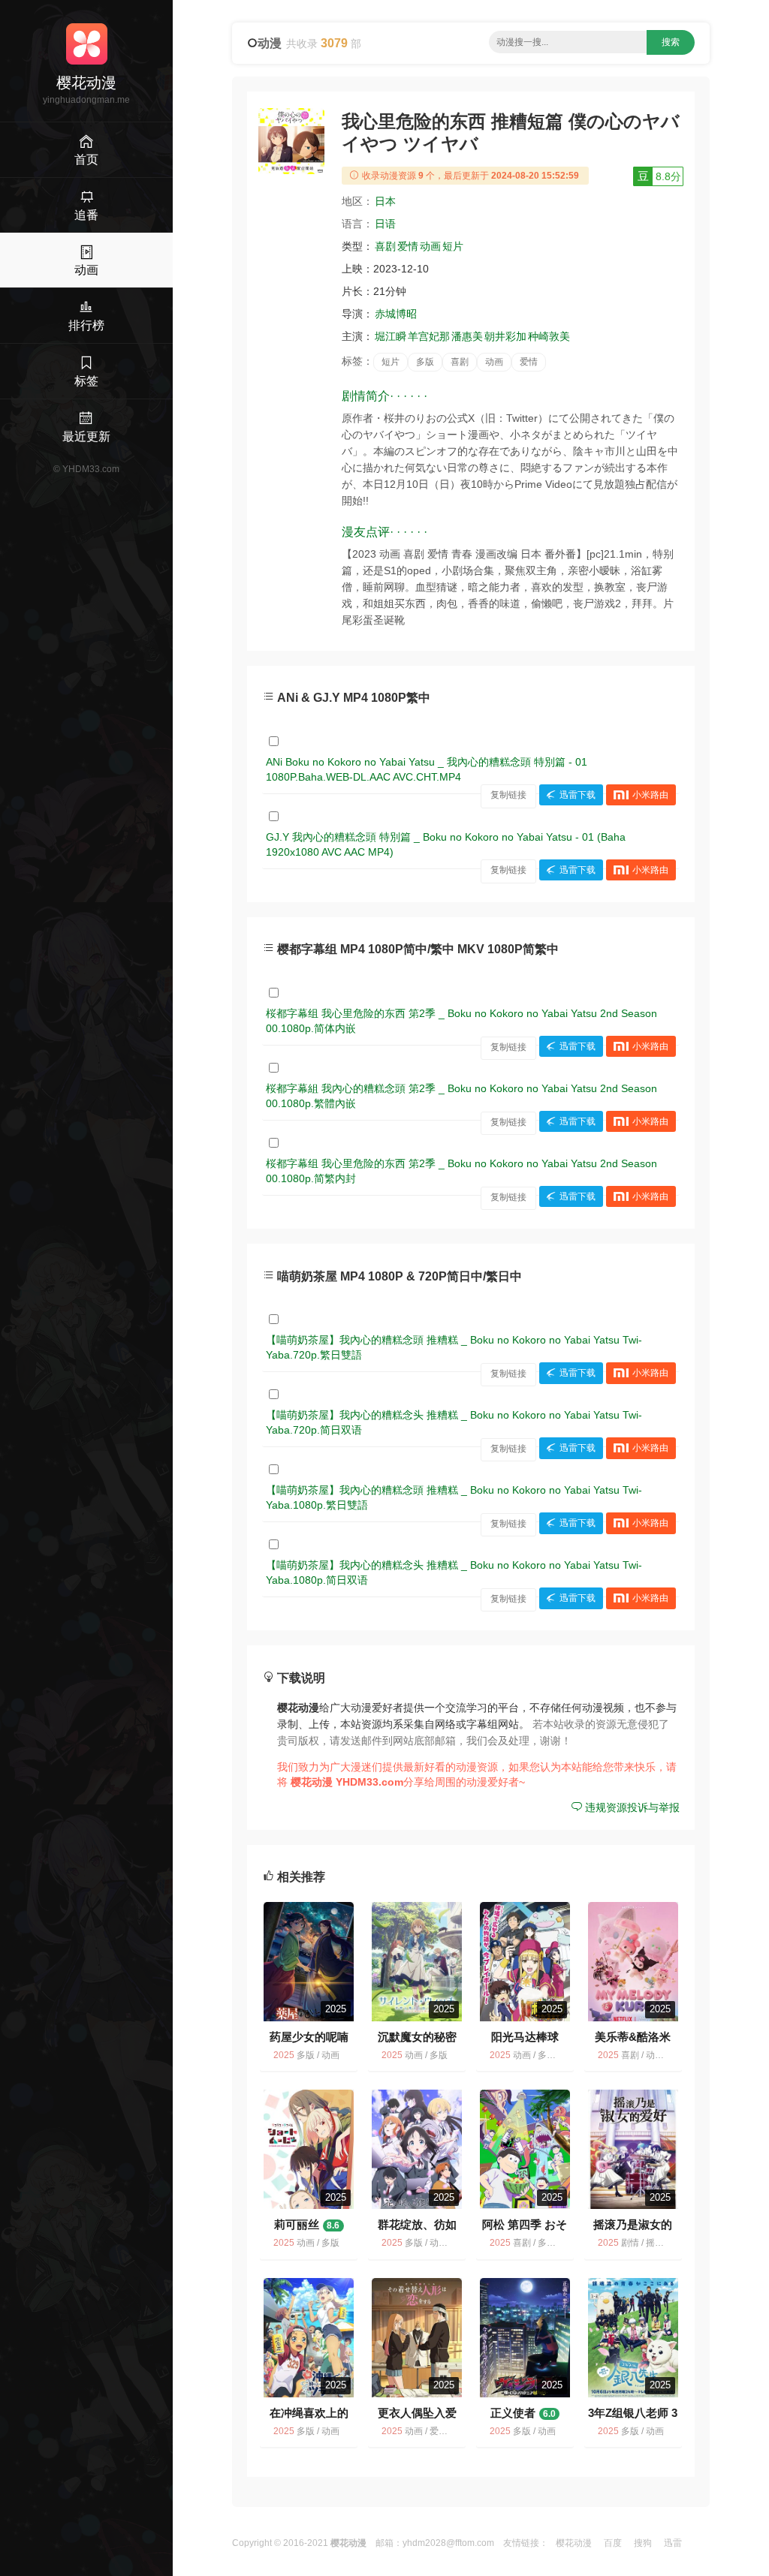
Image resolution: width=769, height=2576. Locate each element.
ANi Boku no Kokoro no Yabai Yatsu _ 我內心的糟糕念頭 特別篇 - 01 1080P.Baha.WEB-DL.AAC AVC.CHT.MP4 (427, 769)
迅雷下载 (578, 795)
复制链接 (508, 795)
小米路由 (650, 795)
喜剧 (385, 246)
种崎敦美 (549, 336)
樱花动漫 (574, 2543)
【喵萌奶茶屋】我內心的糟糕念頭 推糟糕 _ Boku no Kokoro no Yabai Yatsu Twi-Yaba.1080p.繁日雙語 (454, 1497)
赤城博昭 (396, 314)
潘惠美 (467, 336)
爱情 (408, 246)
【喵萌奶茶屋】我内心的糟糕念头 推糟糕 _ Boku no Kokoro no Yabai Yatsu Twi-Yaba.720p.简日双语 (454, 1422)
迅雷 (673, 2543)
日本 (385, 201)
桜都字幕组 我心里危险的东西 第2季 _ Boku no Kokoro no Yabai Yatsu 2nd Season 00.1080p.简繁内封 (461, 1171)
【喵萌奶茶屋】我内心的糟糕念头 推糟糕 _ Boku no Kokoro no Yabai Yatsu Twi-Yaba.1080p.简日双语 (454, 1572)
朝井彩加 (505, 336)
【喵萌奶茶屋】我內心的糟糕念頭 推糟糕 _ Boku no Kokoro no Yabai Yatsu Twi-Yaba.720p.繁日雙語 (454, 1347)
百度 (613, 2543)
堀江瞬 (391, 336)
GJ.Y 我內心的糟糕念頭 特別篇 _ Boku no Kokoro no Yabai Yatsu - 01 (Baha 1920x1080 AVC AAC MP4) (446, 844)
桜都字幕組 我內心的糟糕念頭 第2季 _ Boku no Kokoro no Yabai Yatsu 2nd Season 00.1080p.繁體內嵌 (461, 1096)
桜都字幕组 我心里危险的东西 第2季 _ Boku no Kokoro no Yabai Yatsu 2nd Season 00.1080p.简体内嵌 (461, 1021)
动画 (430, 246)
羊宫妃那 (429, 336)
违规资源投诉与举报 (631, 1807)
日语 (385, 224)
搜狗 (643, 2543)
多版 (425, 362)
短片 (453, 246)
